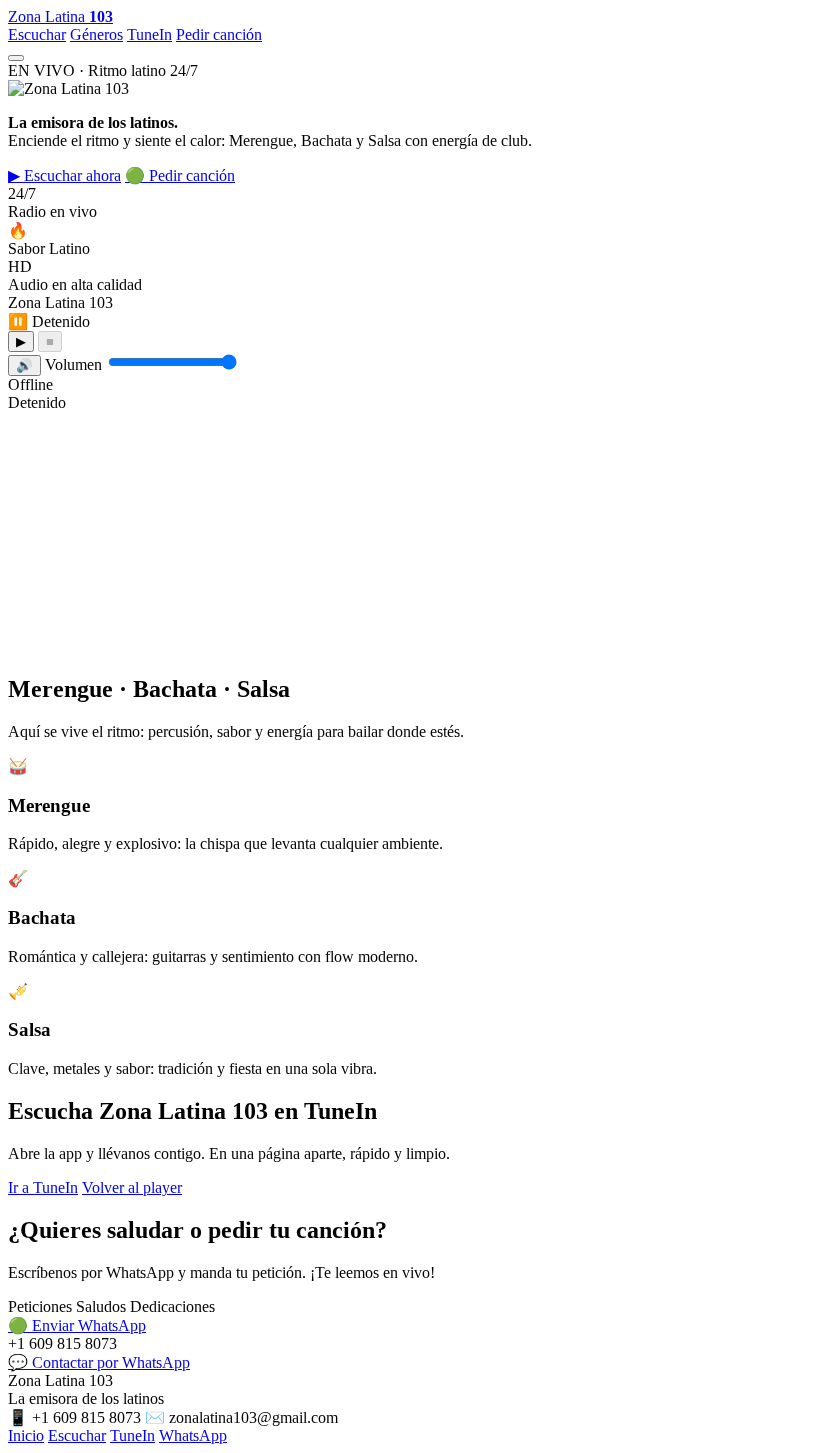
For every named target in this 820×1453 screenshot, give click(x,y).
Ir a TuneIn (43, 1187)
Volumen (73, 364)
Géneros (96, 34)
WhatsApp (193, 1435)
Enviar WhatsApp (77, 1325)
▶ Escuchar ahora (64, 175)
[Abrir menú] (16, 58)
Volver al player (132, 1187)
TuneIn (149, 34)
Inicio (26, 1435)
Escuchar (37, 34)
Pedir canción (219, 34)
